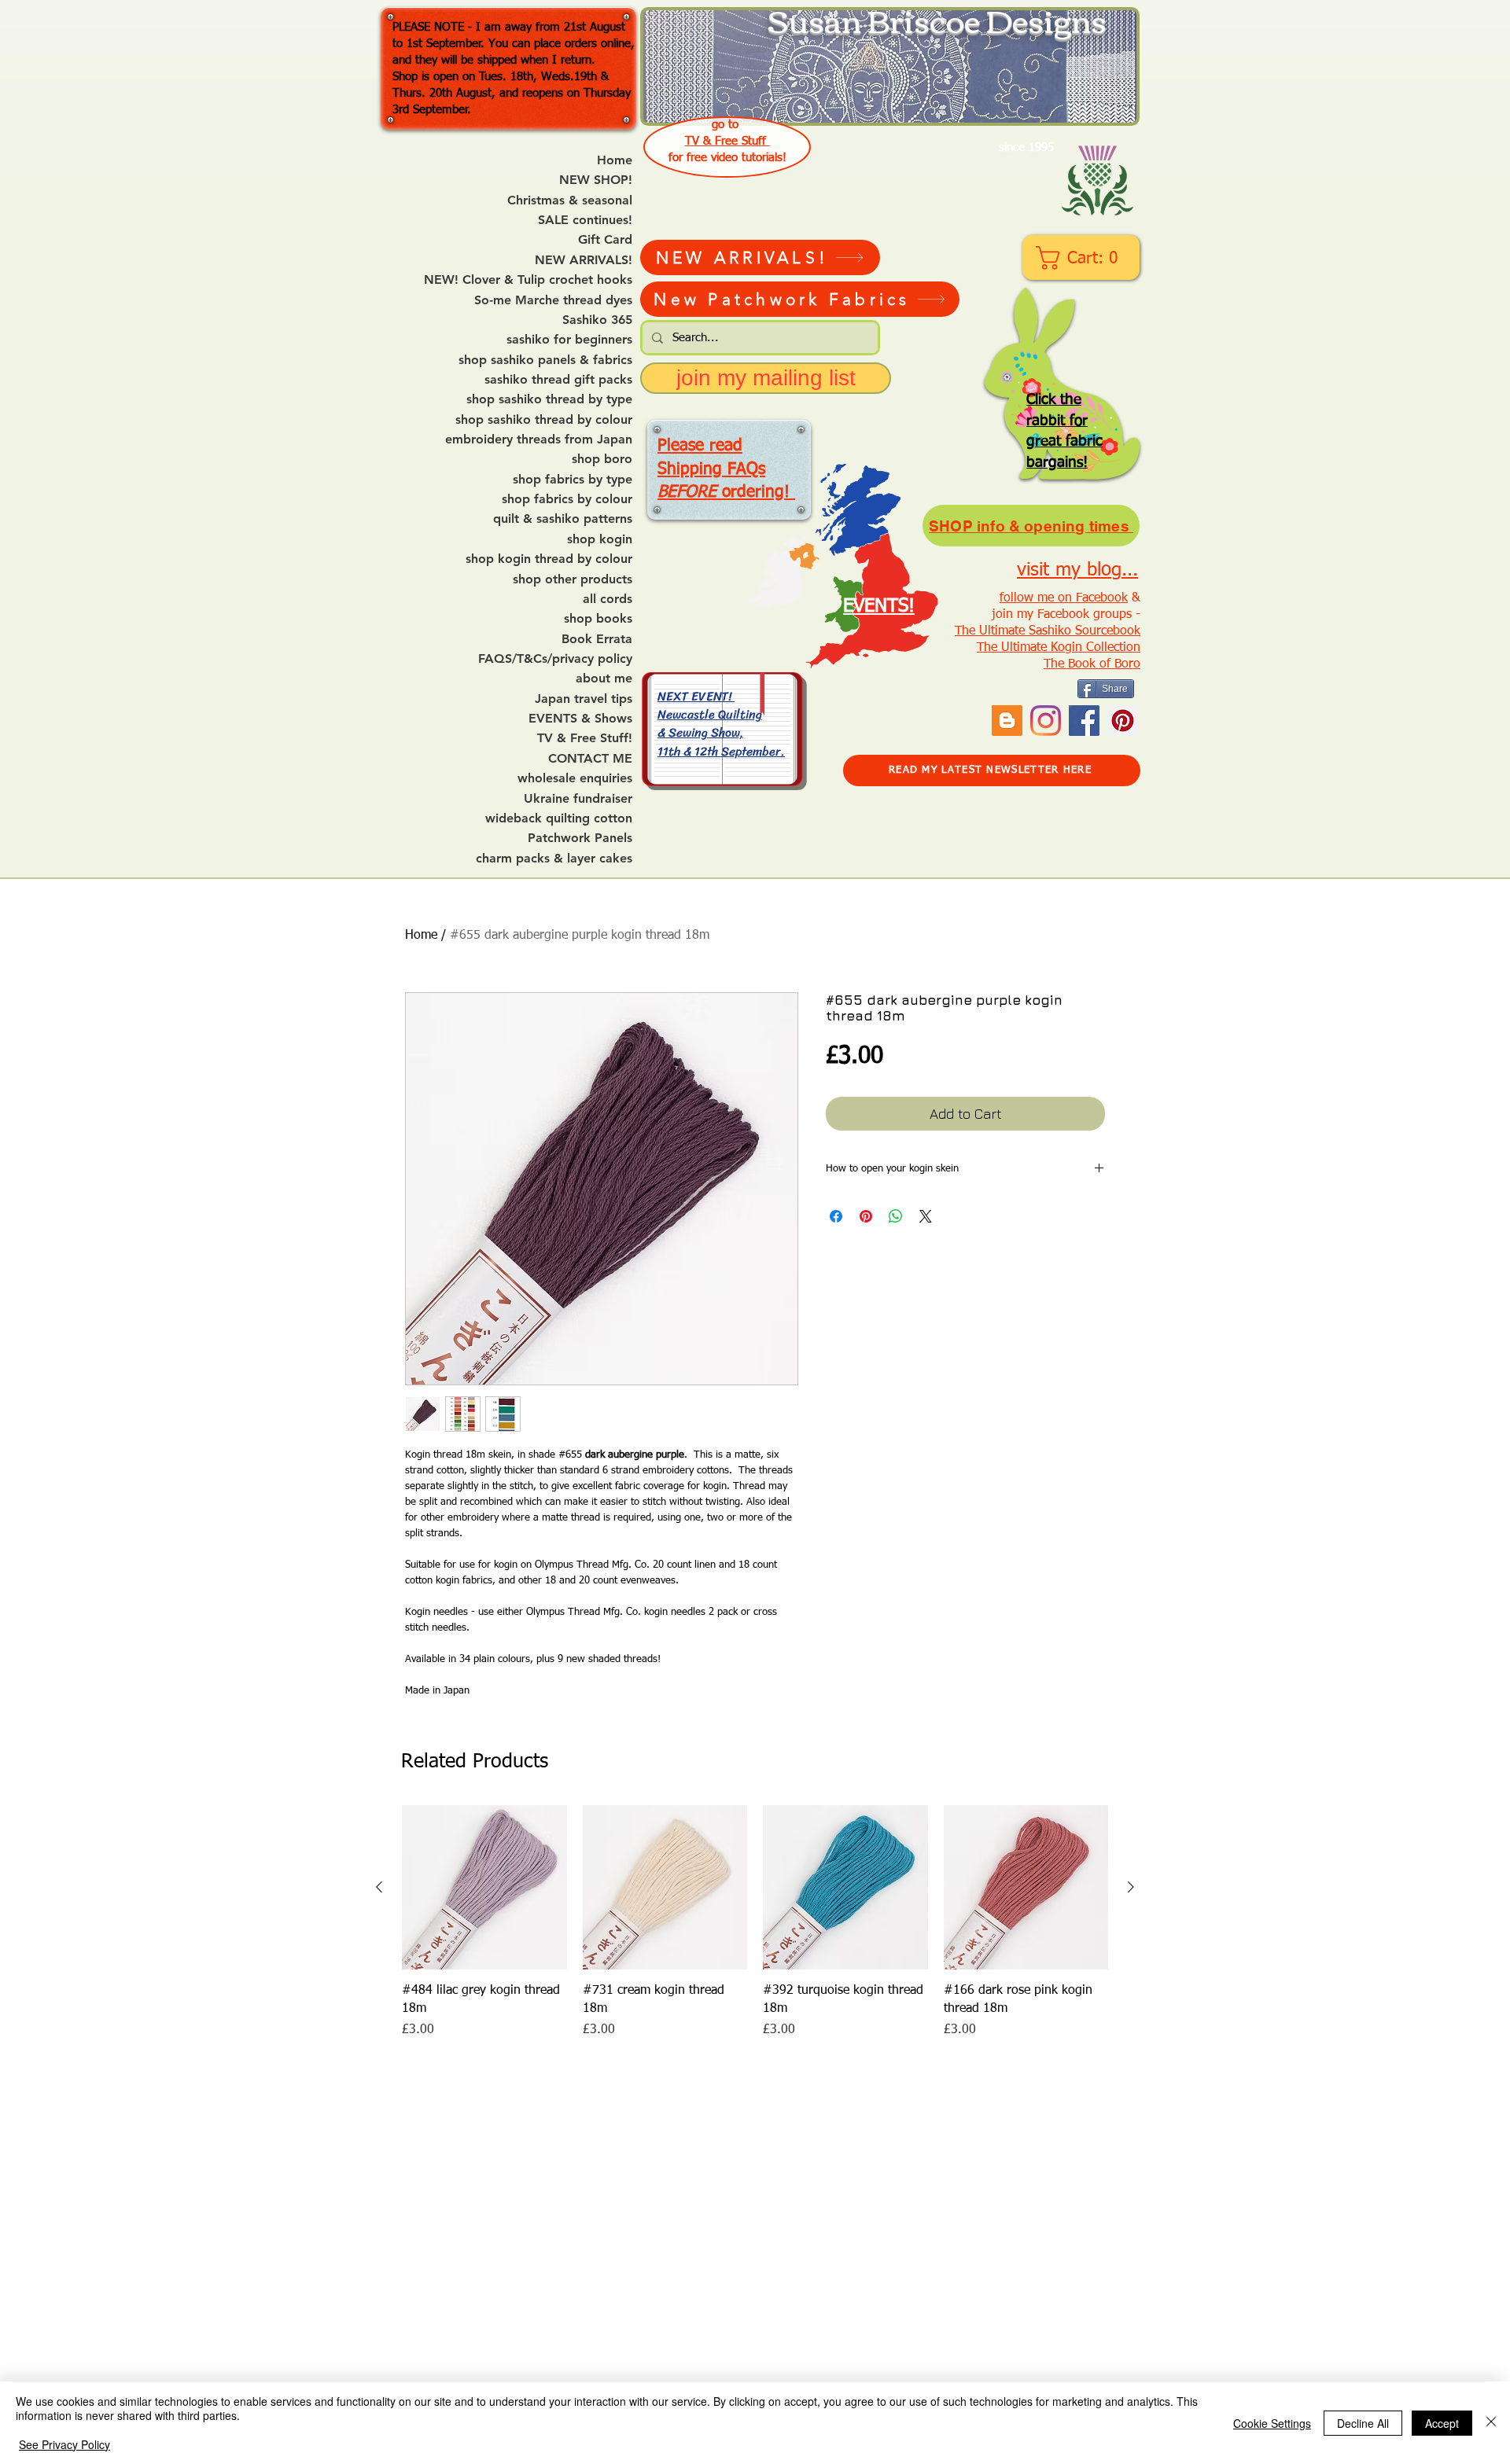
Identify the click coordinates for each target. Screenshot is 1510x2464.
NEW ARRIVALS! (584, 260)
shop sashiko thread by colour (544, 420)
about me (604, 679)
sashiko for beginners (569, 340)
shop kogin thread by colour (549, 559)
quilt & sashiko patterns (563, 519)
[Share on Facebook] (836, 1216)
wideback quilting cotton (559, 818)
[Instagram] (1046, 721)
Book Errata (597, 639)
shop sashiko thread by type (549, 399)
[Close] (1491, 2423)
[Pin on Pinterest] (866, 1216)
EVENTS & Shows (580, 719)
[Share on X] (926, 1216)
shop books (598, 619)
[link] (1083, 258)
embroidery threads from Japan (539, 439)
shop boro (602, 459)
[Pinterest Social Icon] (1123, 721)
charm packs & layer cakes (554, 859)
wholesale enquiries (575, 778)
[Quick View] (484, 1888)
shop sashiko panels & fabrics (545, 360)
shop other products (573, 579)
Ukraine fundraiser (578, 799)
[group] (755, 1922)
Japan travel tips (584, 699)
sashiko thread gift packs (558, 380)
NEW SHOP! (596, 180)
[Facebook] (1084, 721)
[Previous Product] (379, 1887)
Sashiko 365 (597, 320)
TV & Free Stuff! (585, 738)
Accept (1442, 2423)
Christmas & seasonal (570, 200)
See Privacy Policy (64, 2444)
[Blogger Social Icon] (1007, 721)
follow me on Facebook (1064, 598)
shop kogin (600, 539)
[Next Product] (1131, 1887)
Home (615, 160)
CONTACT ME (590, 759)
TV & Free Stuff (727, 141)
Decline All (1363, 2423)
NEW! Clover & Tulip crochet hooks (528, 280)
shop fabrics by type (573, 480)
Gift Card (605, 240)
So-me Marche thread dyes (553, 300)
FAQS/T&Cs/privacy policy (555, 659)
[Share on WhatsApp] (896, 1216)
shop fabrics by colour (567, 499)
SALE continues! (585, 220)
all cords (608, 599)
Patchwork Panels (580, 838)
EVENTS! (879, 606)
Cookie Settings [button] (1272, 2423)
